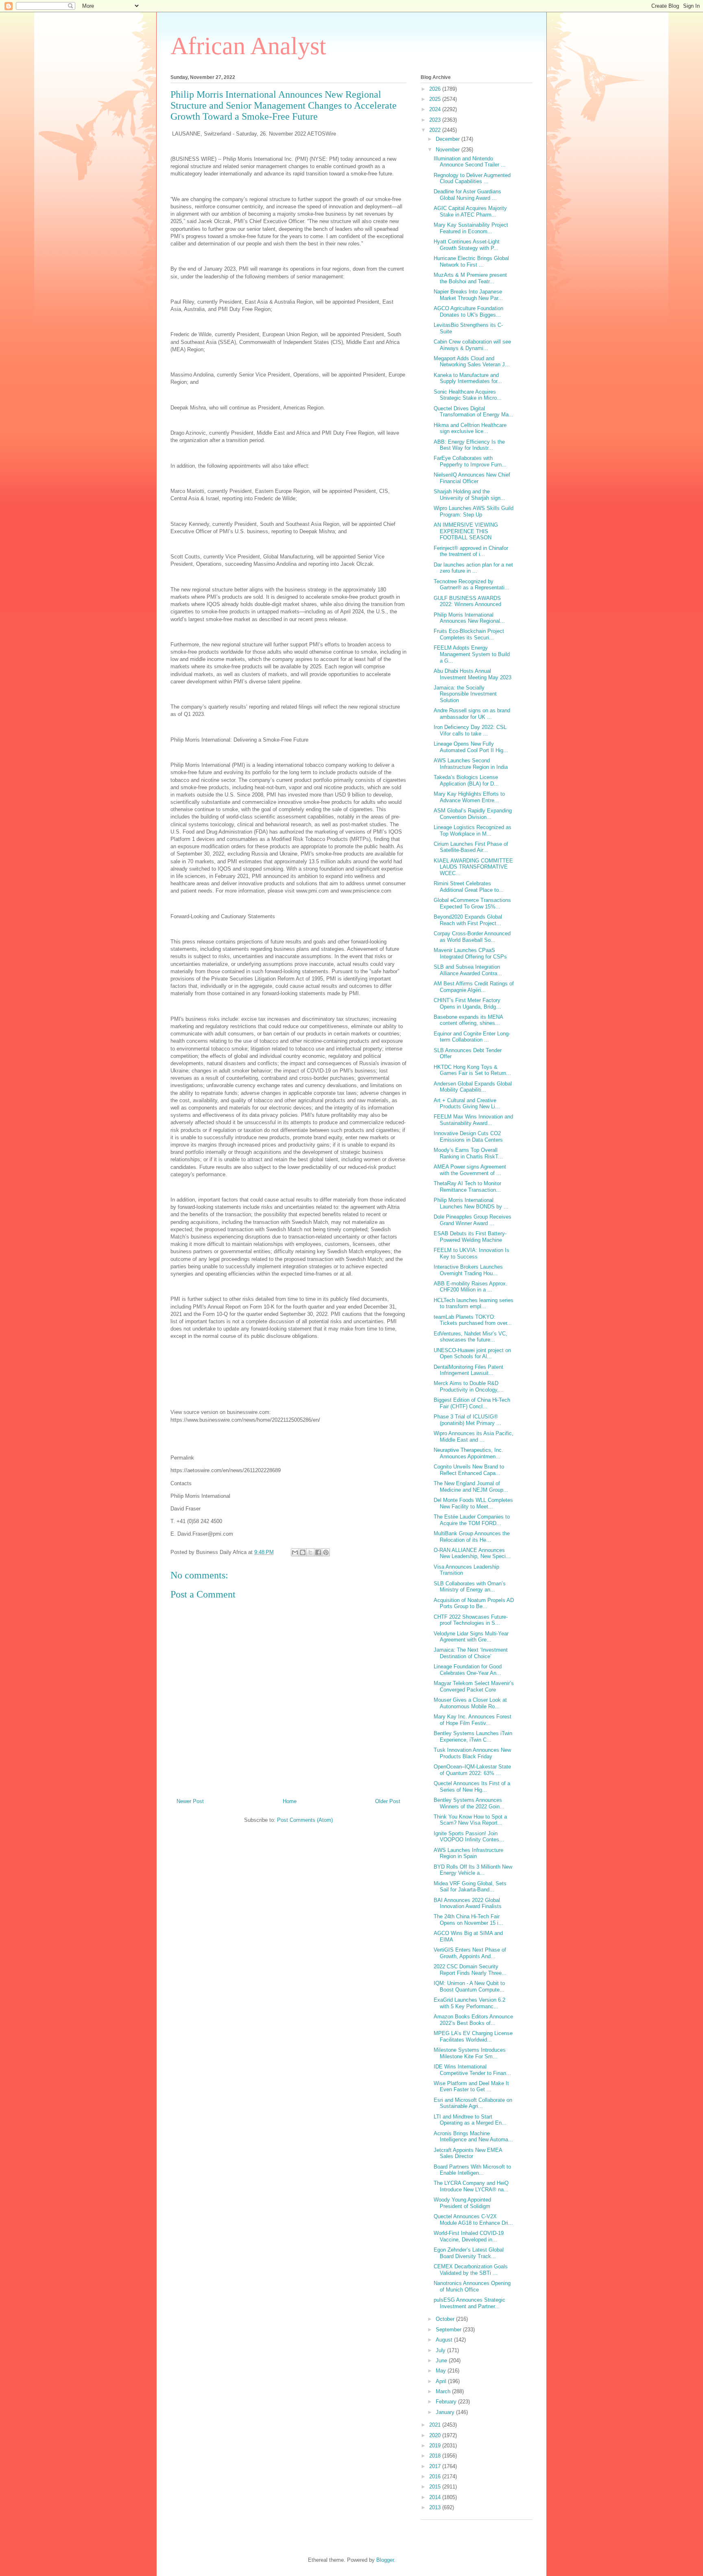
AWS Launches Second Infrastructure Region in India (471, 764)
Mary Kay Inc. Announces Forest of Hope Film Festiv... (473, 1720)
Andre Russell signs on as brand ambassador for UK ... (472, 714)
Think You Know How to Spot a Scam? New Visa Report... (470, 1820)
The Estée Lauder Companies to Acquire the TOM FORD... (472, 1520)
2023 (436, 120)
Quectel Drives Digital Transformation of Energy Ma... (474, 412)
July (441, 2350)
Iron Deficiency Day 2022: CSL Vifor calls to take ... (470, 730)
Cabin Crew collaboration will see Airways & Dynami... (472, 345)
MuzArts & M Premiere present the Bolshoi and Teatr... (470, 278)
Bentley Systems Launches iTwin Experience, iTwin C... (473, 1737)
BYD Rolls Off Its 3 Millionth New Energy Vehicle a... (473, 1870)
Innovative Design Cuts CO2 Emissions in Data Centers (468, 1137)
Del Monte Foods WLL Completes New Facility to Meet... (473, 1503)
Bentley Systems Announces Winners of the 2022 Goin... (469, 1803)
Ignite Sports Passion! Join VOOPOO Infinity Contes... (469, 1837)
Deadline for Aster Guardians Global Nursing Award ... (467, 195)
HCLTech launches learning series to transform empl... (474, 1303)
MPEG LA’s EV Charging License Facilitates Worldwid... (473, 2037)
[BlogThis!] (303, 1552)
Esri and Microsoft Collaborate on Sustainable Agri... (473, 2103)
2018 (436, 2456)
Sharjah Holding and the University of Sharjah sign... (469, 495)
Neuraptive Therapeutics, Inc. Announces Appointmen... (468, 1453)
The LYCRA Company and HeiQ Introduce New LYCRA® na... (471, 2186)
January (446, 2412)
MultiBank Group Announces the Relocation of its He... (472, 1537)
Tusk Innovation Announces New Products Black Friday (472, 1753)
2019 (436, 2446)
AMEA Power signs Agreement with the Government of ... (470, 1170)
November (449, 150)
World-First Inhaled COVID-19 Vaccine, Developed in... (469, 2236)
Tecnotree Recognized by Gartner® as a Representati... (472, 585)
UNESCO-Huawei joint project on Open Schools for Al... (472, 1354)
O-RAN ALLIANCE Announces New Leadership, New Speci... (472, 1553)
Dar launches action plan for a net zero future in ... (473, 568)
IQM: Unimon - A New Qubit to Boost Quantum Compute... (469, 1986)
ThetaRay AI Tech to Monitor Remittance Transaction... (467, 1187)
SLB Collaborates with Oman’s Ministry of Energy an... (470, 1587)
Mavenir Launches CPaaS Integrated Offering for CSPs (470, 953)
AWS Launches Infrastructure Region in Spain (468, 1853)
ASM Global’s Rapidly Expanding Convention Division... (473, 814)
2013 (436, 2507)
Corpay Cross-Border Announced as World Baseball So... (472, 937)
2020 (436, 2435)
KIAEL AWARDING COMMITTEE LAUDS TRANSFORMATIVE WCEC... (473, 867)
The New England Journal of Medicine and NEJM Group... (471, 1487)
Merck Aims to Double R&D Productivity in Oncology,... (469, 1386)
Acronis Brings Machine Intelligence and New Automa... (473, 2137)
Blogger (385, 2560)
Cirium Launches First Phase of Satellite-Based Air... (471, 847)
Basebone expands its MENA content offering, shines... (468, 1020)
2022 (436, 130)
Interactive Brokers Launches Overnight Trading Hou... (468, 1270)
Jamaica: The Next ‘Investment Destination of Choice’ (471, 1653)
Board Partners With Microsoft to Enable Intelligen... (472, 2170)
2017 (436, 2466)
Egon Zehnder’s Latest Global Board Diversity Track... (469, 2253)
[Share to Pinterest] (326, 1552)
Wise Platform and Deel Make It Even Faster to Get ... (471, 2087)
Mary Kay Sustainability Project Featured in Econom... (471, 228)
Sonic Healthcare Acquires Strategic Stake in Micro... (468, 395)
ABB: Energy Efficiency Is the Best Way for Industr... (469, 445)
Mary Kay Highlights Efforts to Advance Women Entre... (469, 797)
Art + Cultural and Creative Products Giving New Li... (467, 1104)
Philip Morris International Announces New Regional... (469, 618)
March (444, 2391)
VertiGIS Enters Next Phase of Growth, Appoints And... (470, 1953)
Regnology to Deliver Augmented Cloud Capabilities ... (472, 178)
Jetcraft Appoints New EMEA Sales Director (468, 2153)
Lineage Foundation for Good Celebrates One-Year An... (468, 1670)
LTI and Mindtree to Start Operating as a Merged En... (470, 2120)
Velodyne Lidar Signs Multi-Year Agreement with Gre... (471, 1637)
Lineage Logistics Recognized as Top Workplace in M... (473, 831)
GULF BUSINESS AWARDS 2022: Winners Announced (467, 601)
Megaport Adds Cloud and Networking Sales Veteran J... (472, 362)
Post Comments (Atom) (305, 1820)
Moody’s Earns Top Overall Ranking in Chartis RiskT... (468, 1153)
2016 (436, 2476)
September (449, 2330)
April (442, 2381)
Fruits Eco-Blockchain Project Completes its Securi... (469, 634)
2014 (436, 2497)
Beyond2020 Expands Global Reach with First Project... (468, 920)
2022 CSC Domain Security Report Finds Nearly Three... (470, 1970)
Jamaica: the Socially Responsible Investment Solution (465, 694)
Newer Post (190, 1801)
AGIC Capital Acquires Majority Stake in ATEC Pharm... (470, 211)
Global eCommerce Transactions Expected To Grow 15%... (472, 903)
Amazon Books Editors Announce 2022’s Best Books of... (473, 2020)
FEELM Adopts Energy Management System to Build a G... (472, 654)
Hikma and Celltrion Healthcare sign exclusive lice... (470, 428)
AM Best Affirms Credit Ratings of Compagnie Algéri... (474, 987)
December (449, 139)
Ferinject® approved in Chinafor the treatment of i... (471, 551)
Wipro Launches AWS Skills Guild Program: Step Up (474, 511)
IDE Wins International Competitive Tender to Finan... (472, 2070)
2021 (436, 2425)
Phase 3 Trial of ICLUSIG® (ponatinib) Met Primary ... (467, 1420)
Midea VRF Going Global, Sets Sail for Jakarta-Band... (470, 1887)
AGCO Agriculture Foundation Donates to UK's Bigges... (468, 312)
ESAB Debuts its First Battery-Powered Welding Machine (470, 1237)
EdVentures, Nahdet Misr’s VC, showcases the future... (470, 1337)
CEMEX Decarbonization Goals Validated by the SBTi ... (471, 2270)
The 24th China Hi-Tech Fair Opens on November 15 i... (468, 1920)
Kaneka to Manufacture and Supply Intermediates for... (468, 378)
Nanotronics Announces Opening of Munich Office (472, 2286)
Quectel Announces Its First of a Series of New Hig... (472, 1787)
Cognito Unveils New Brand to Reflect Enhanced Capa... (469, 1470)
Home (290, 1801)
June (442, 2360)
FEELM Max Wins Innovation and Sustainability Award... (473, 1120)
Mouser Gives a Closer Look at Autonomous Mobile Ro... (470, 1703)
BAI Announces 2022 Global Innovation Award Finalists (468, 1903)
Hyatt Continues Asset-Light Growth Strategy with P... (467, 245)
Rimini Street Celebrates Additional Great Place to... (469, 887)
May (442, 2371)
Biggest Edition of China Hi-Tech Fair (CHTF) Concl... (472, 1403)
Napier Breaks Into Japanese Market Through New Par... (468, 295)
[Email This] (295, 1552)
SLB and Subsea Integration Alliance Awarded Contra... (468, 970)
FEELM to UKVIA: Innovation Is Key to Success (472, 1253)
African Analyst (248, 46)
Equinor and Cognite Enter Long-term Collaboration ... (472, 1037)
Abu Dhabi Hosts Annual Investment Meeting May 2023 (473, 674)
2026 (436, 89)
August (445, 2340)
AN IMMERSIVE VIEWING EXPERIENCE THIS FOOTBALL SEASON (466, 531)
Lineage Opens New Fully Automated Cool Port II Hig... (471, 747)
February (447, 2402)
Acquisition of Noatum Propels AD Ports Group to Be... (474, 1603)
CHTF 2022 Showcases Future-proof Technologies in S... (471, 1620)
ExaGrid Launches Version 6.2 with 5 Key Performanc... (469, 2003)
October (446, 2319)
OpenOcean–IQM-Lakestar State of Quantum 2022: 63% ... (472, 1770)
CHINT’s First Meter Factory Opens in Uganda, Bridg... (467, 1003)
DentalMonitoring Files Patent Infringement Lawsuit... (468, 1370)
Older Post (388, 1801)
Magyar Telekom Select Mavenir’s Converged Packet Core (474, 1686)
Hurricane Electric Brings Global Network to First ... (471, 262)
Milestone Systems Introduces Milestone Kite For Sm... (470, 2053)
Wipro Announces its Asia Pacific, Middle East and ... (474, 1437)
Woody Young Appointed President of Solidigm (462, 2203)
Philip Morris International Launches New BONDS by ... (471, 1203)
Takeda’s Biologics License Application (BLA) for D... (466, 780)
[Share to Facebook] (318, 1552)
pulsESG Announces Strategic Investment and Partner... (469, 2303)
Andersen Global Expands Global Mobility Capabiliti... (473, 1087)
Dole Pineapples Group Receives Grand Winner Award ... (473, 1220)
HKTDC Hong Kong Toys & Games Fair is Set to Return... (472, 1070)
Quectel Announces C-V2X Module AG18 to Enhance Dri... (473, 2220)
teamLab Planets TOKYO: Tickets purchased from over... (473, 1320)
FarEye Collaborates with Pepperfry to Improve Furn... (470, 461)
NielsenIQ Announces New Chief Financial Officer (472, 478)
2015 (436, 2487)
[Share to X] (310, 1552)
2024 (436, 109)
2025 (436, 99)
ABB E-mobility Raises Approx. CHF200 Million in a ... (470, 1287)
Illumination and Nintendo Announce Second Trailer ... (470, 162)
